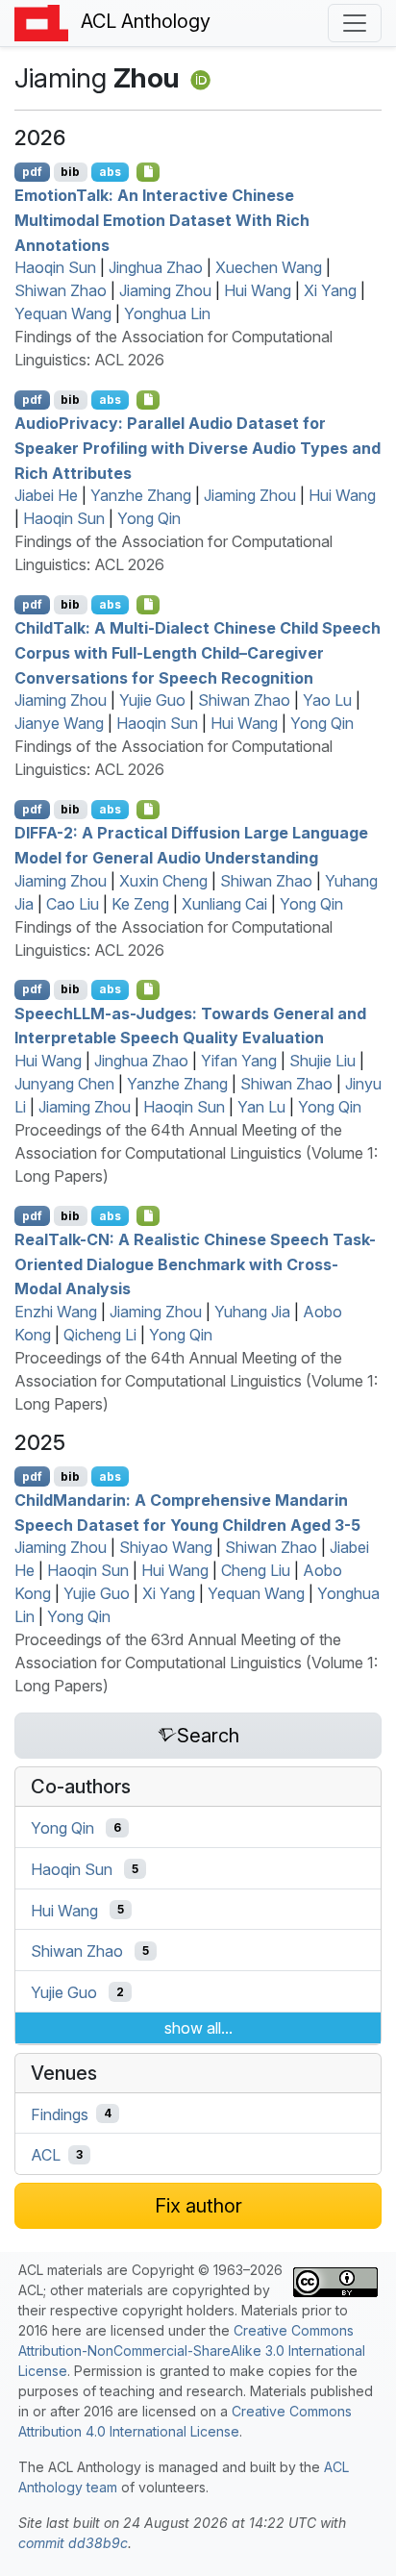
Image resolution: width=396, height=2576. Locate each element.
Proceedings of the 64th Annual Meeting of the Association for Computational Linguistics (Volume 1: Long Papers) (196, 1153)
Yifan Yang (239, 1061)
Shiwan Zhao (61, 290)
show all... (198, 2028)
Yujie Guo (152, 700)
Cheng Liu (256, 1570)
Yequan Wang (63, 313)
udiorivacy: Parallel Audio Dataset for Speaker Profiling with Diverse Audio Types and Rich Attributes (198, 448)
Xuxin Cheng (163, 881)
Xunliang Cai (224, 904)
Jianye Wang (59, 723)
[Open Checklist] (148, 172)
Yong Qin (149, 518)
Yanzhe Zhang (141, 495)
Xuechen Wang (269, 267)
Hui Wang (258, 290)
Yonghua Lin (167, 313)
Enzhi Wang (56, 1312)
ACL (46, 2155)
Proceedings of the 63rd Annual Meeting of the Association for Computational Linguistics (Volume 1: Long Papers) (196, 1663)
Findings (60, 2113)
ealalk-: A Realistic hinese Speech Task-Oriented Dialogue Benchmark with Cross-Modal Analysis (195, 1264)
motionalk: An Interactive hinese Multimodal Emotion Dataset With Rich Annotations (162, 220)
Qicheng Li (100, 1335)
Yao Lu (327, 700)
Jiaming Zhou (165, 290)
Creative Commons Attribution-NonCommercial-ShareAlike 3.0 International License (192, 2351)
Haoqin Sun (55, 267)
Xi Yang (330, 290)
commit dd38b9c (73, 2543)
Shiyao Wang (166, 1547)
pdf (32, 172)
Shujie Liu (322, 1061)
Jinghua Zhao (156, 267)
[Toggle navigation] (355, 23)
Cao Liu (73, 904)
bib (70, 172)
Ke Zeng (140, 904)
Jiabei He (46, 495)
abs (110, 172)
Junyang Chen (64, 1084)
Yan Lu (261, 1107)
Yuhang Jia (252, 1312)
